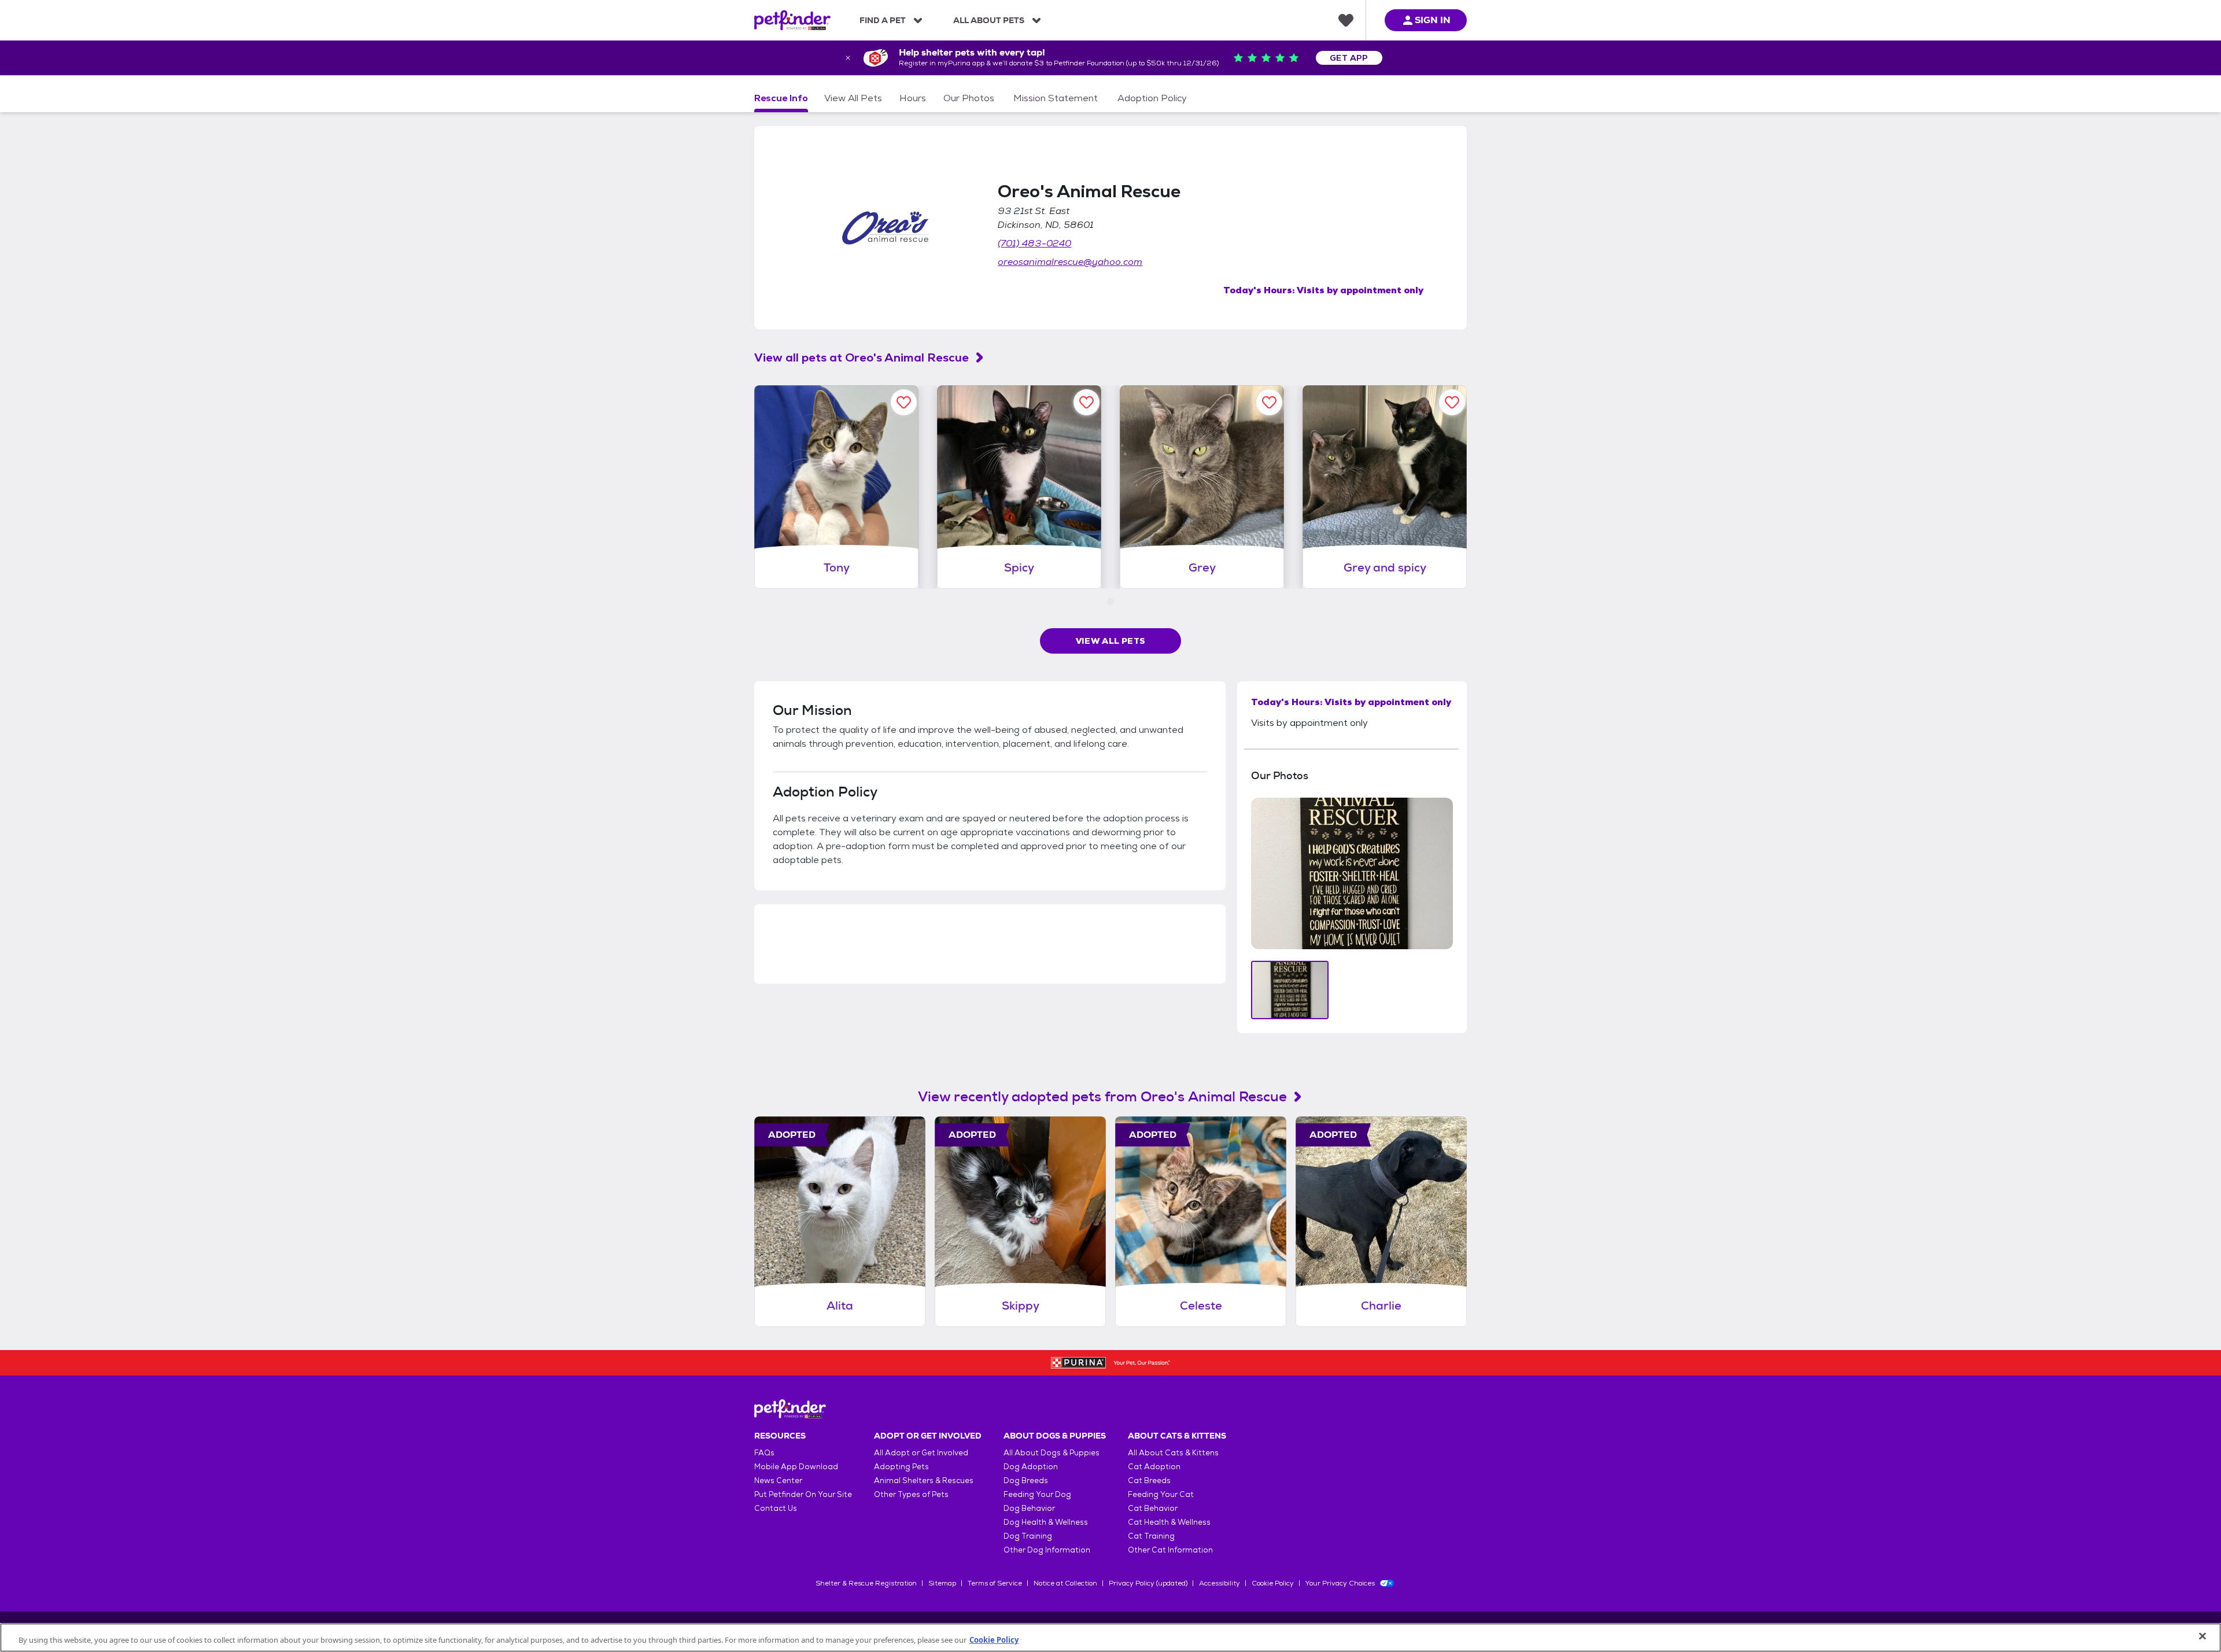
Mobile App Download (796, 1467)
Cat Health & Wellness (1169, 1522)
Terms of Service (995, 1583)
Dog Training (1028, 1536)
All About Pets (989, 20)
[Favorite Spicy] (1086, 402)
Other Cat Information (1170, 1550)
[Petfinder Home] (792, 20)
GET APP (1349, 58)
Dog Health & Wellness (1046, 1522)
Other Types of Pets (911, 1494)
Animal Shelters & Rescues (924, 1480)
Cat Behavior (1153, 1508)
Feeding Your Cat (1161, 1494)
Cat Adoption (1154, 1467)
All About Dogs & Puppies (1052, 1453)
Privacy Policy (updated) (1148, 1583)
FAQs (764, 1453)
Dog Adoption (1031, 1467)
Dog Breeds (1026, 1480)
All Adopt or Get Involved (921, 1453)
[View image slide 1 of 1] (1290, 990)
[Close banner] (848, 58)
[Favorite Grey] (1269, 402)
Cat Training (1151, 1536)
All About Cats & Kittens (1173, 1453)
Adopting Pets (901, 1467)
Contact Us (776, 1508)
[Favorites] (1346, 20)
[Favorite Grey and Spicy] (1452, 402)
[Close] (2202, 1636)
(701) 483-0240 (1034, 243)
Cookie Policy (1273, 1583)
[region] (1110, 1638)
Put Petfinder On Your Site (803, 1494)
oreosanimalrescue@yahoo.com (1070, 262)
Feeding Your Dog (1037, 1494)
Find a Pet (883, 20)
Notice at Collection (1065, 1583)
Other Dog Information (1047, 1550)
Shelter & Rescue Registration (866, 1583)
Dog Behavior (1029, 1508)
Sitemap (942, 1583)
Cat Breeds (1149, 1480)
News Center (778, 1480)
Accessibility (1220, 1583)
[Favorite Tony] (904, 402)
